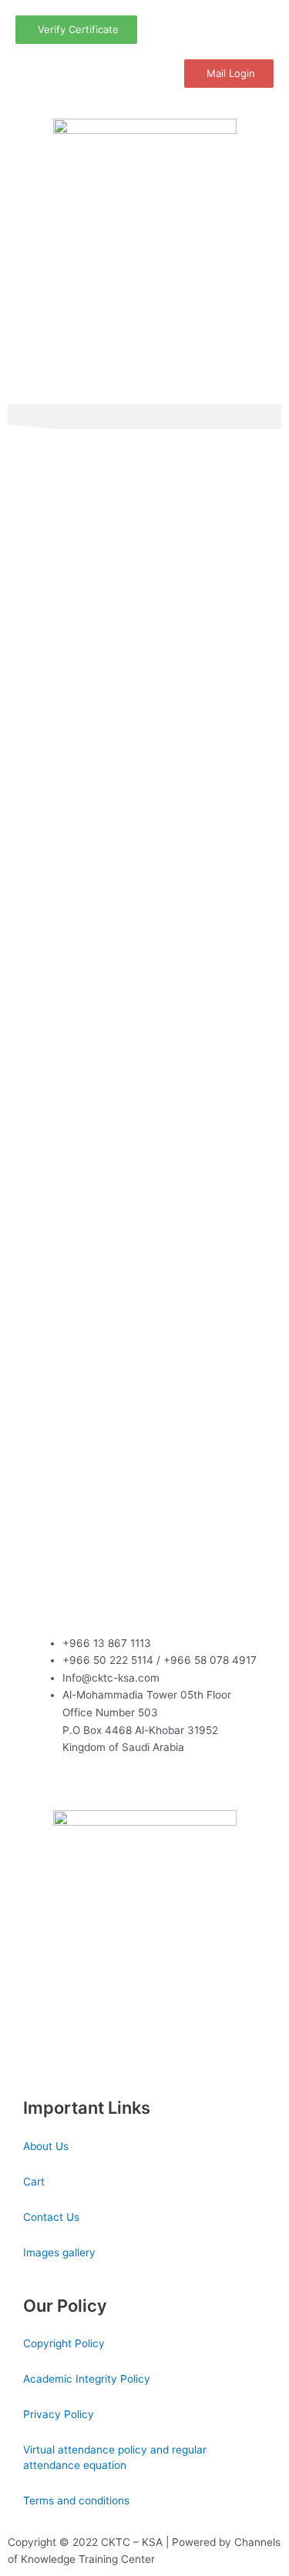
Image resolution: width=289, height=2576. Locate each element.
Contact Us (51, 2217)
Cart (34, 2182)
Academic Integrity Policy (87, 2379)
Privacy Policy (59, 2414)
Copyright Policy (64, 2343)
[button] (144, 416)
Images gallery (59, 2252)
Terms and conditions (76, 2501)
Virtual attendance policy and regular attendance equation (115, 2457)
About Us (46, 2146)
